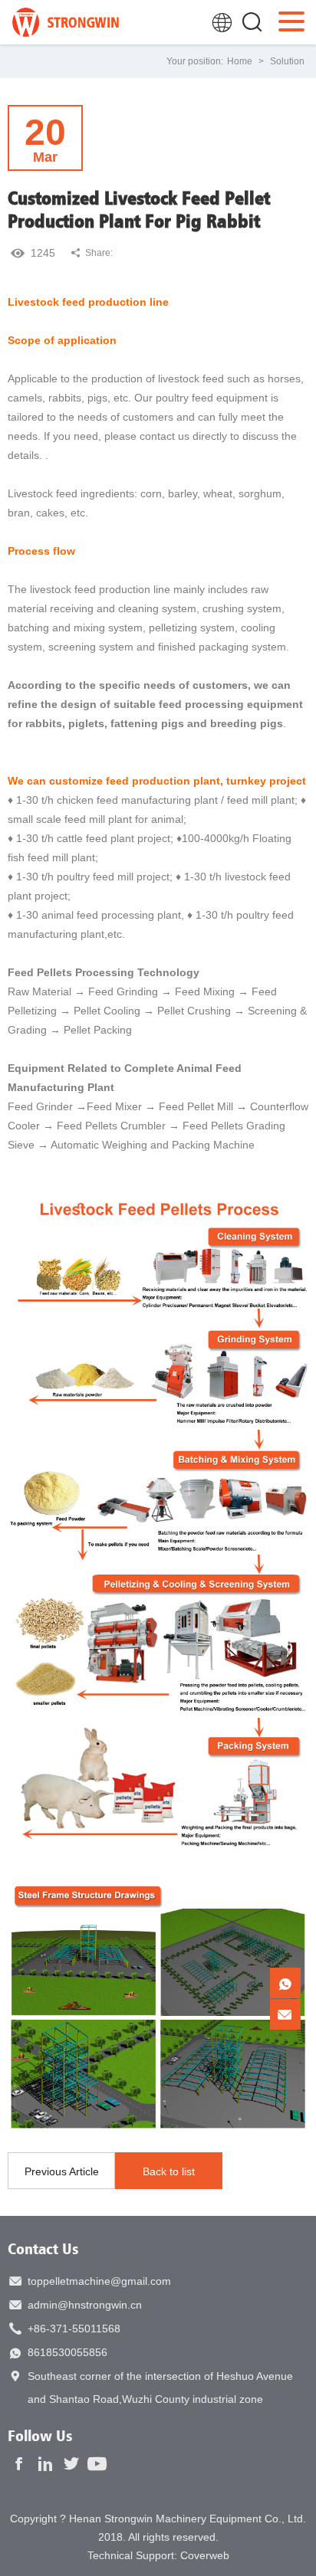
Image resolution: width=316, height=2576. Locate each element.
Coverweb (205, 2555)
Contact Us (43, 2248)
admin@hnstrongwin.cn (85, 2305)
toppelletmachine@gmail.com (99, 2281)
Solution (287, 61)
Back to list (169, 2171)
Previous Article (62, 2171)
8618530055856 (67, 2352)
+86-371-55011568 (74, 2329)
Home (240, 61)
